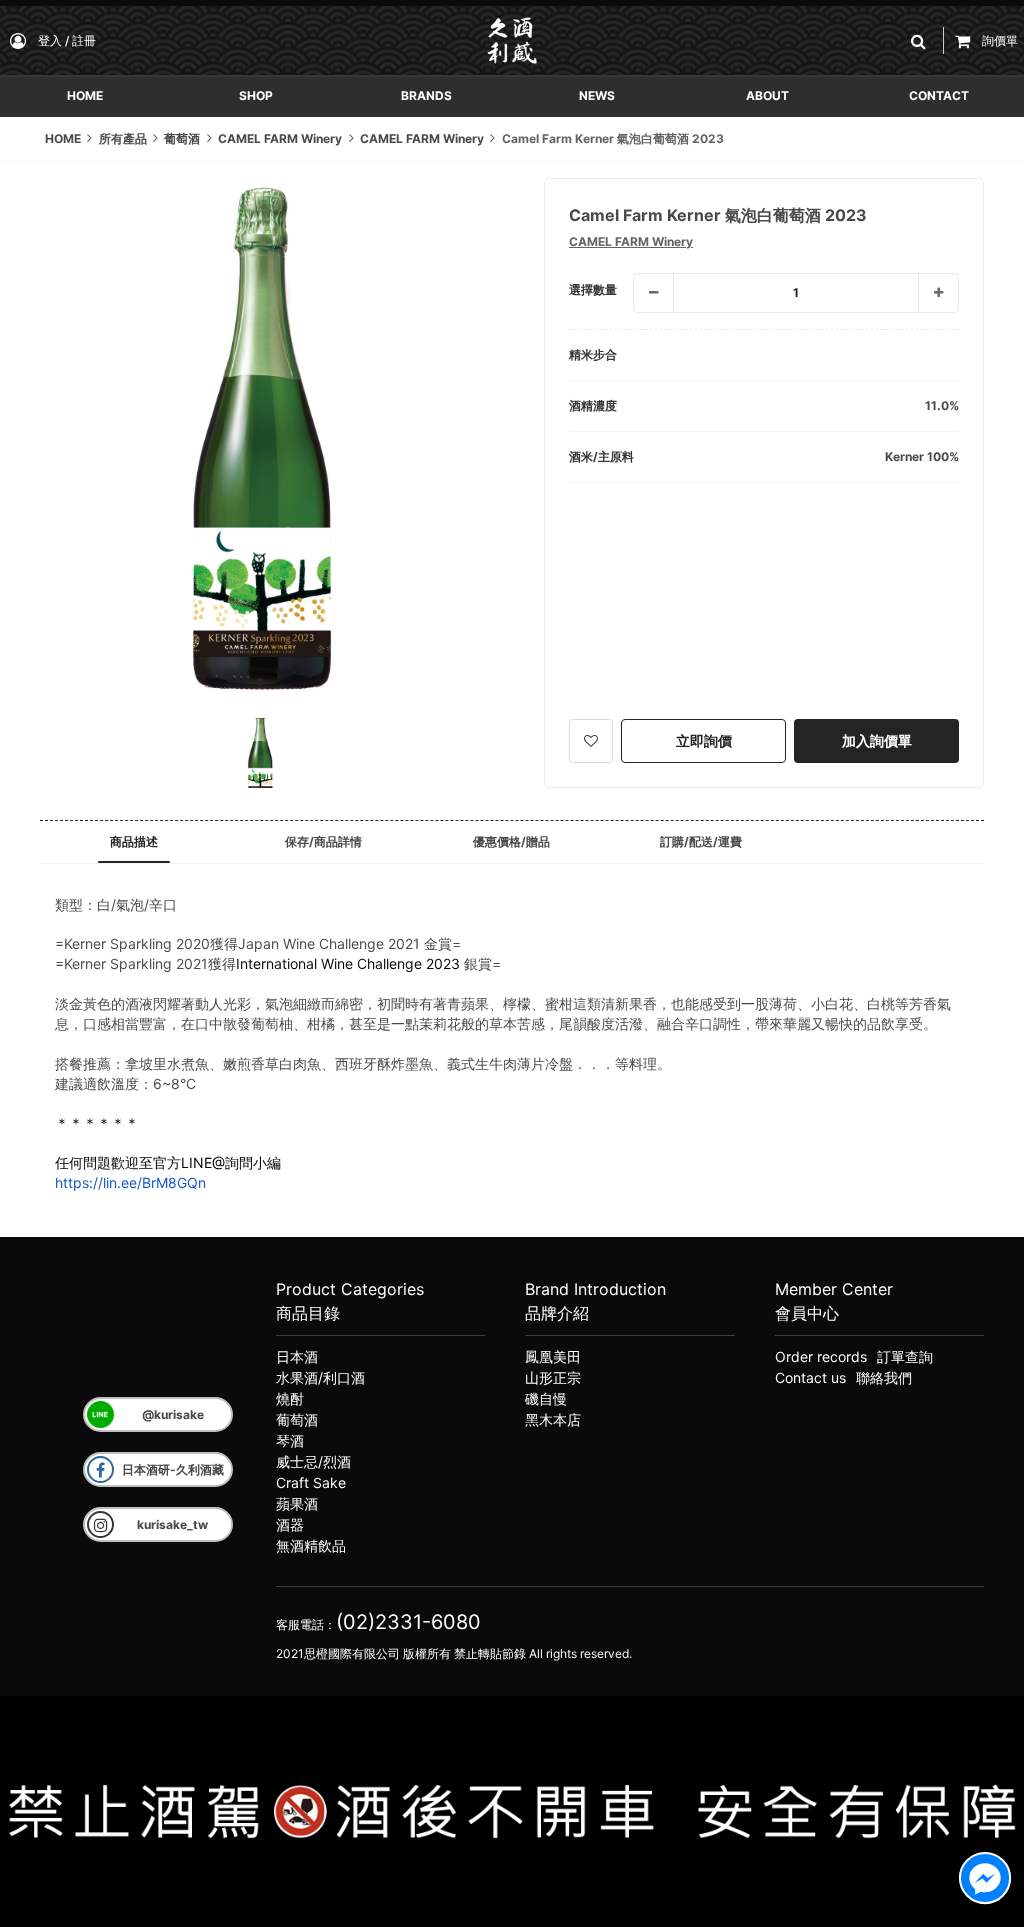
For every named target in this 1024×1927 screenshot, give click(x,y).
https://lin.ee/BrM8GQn (130, 1182)
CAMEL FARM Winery (631, 241)
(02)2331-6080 (408, 1622)
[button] (922, 40)
